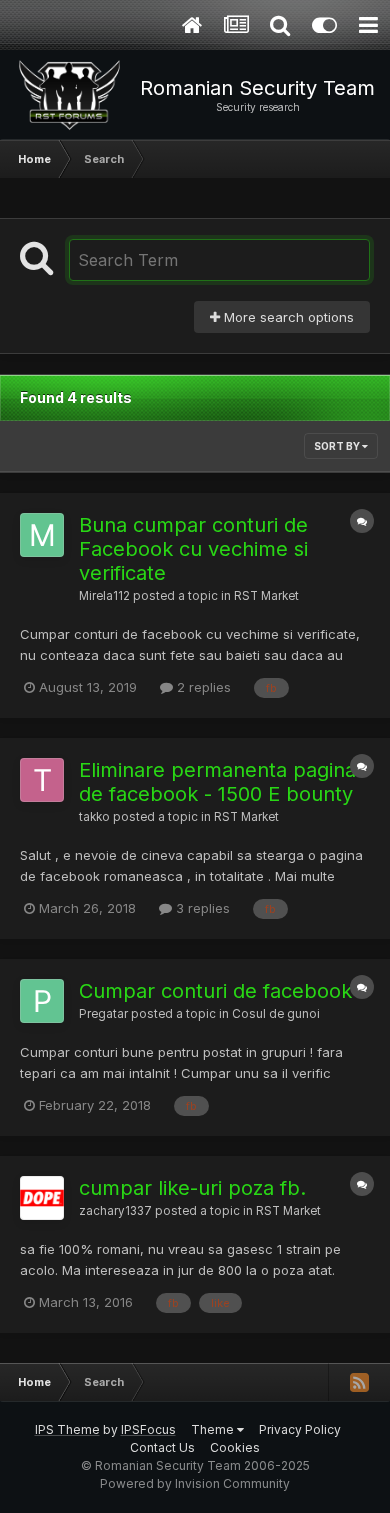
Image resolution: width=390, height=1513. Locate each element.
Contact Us (162, 1447)
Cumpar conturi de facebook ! (221, 991)
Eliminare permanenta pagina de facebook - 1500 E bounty (217, 782)
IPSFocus (148, 1429)
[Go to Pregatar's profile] (42, 1001)
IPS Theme (67, 1429)
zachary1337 (115, 1211)
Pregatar (103, 1014)
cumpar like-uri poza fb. (192, 1188)
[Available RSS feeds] (359, 1382)
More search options (287, 317)
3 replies (201, 908)
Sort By (338, 446)
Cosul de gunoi (276, 1014)
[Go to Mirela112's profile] (42, 535)
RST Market (266, 596)
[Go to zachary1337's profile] (42, 1198)
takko (94, 817)
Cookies (235, 1447)
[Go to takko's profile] (42, 780)
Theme (214, 1429)
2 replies (202, 687)
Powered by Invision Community (195, 1483)
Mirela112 (104, 596)
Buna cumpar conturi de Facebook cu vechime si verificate (193, 549)
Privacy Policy (300, 1429)
